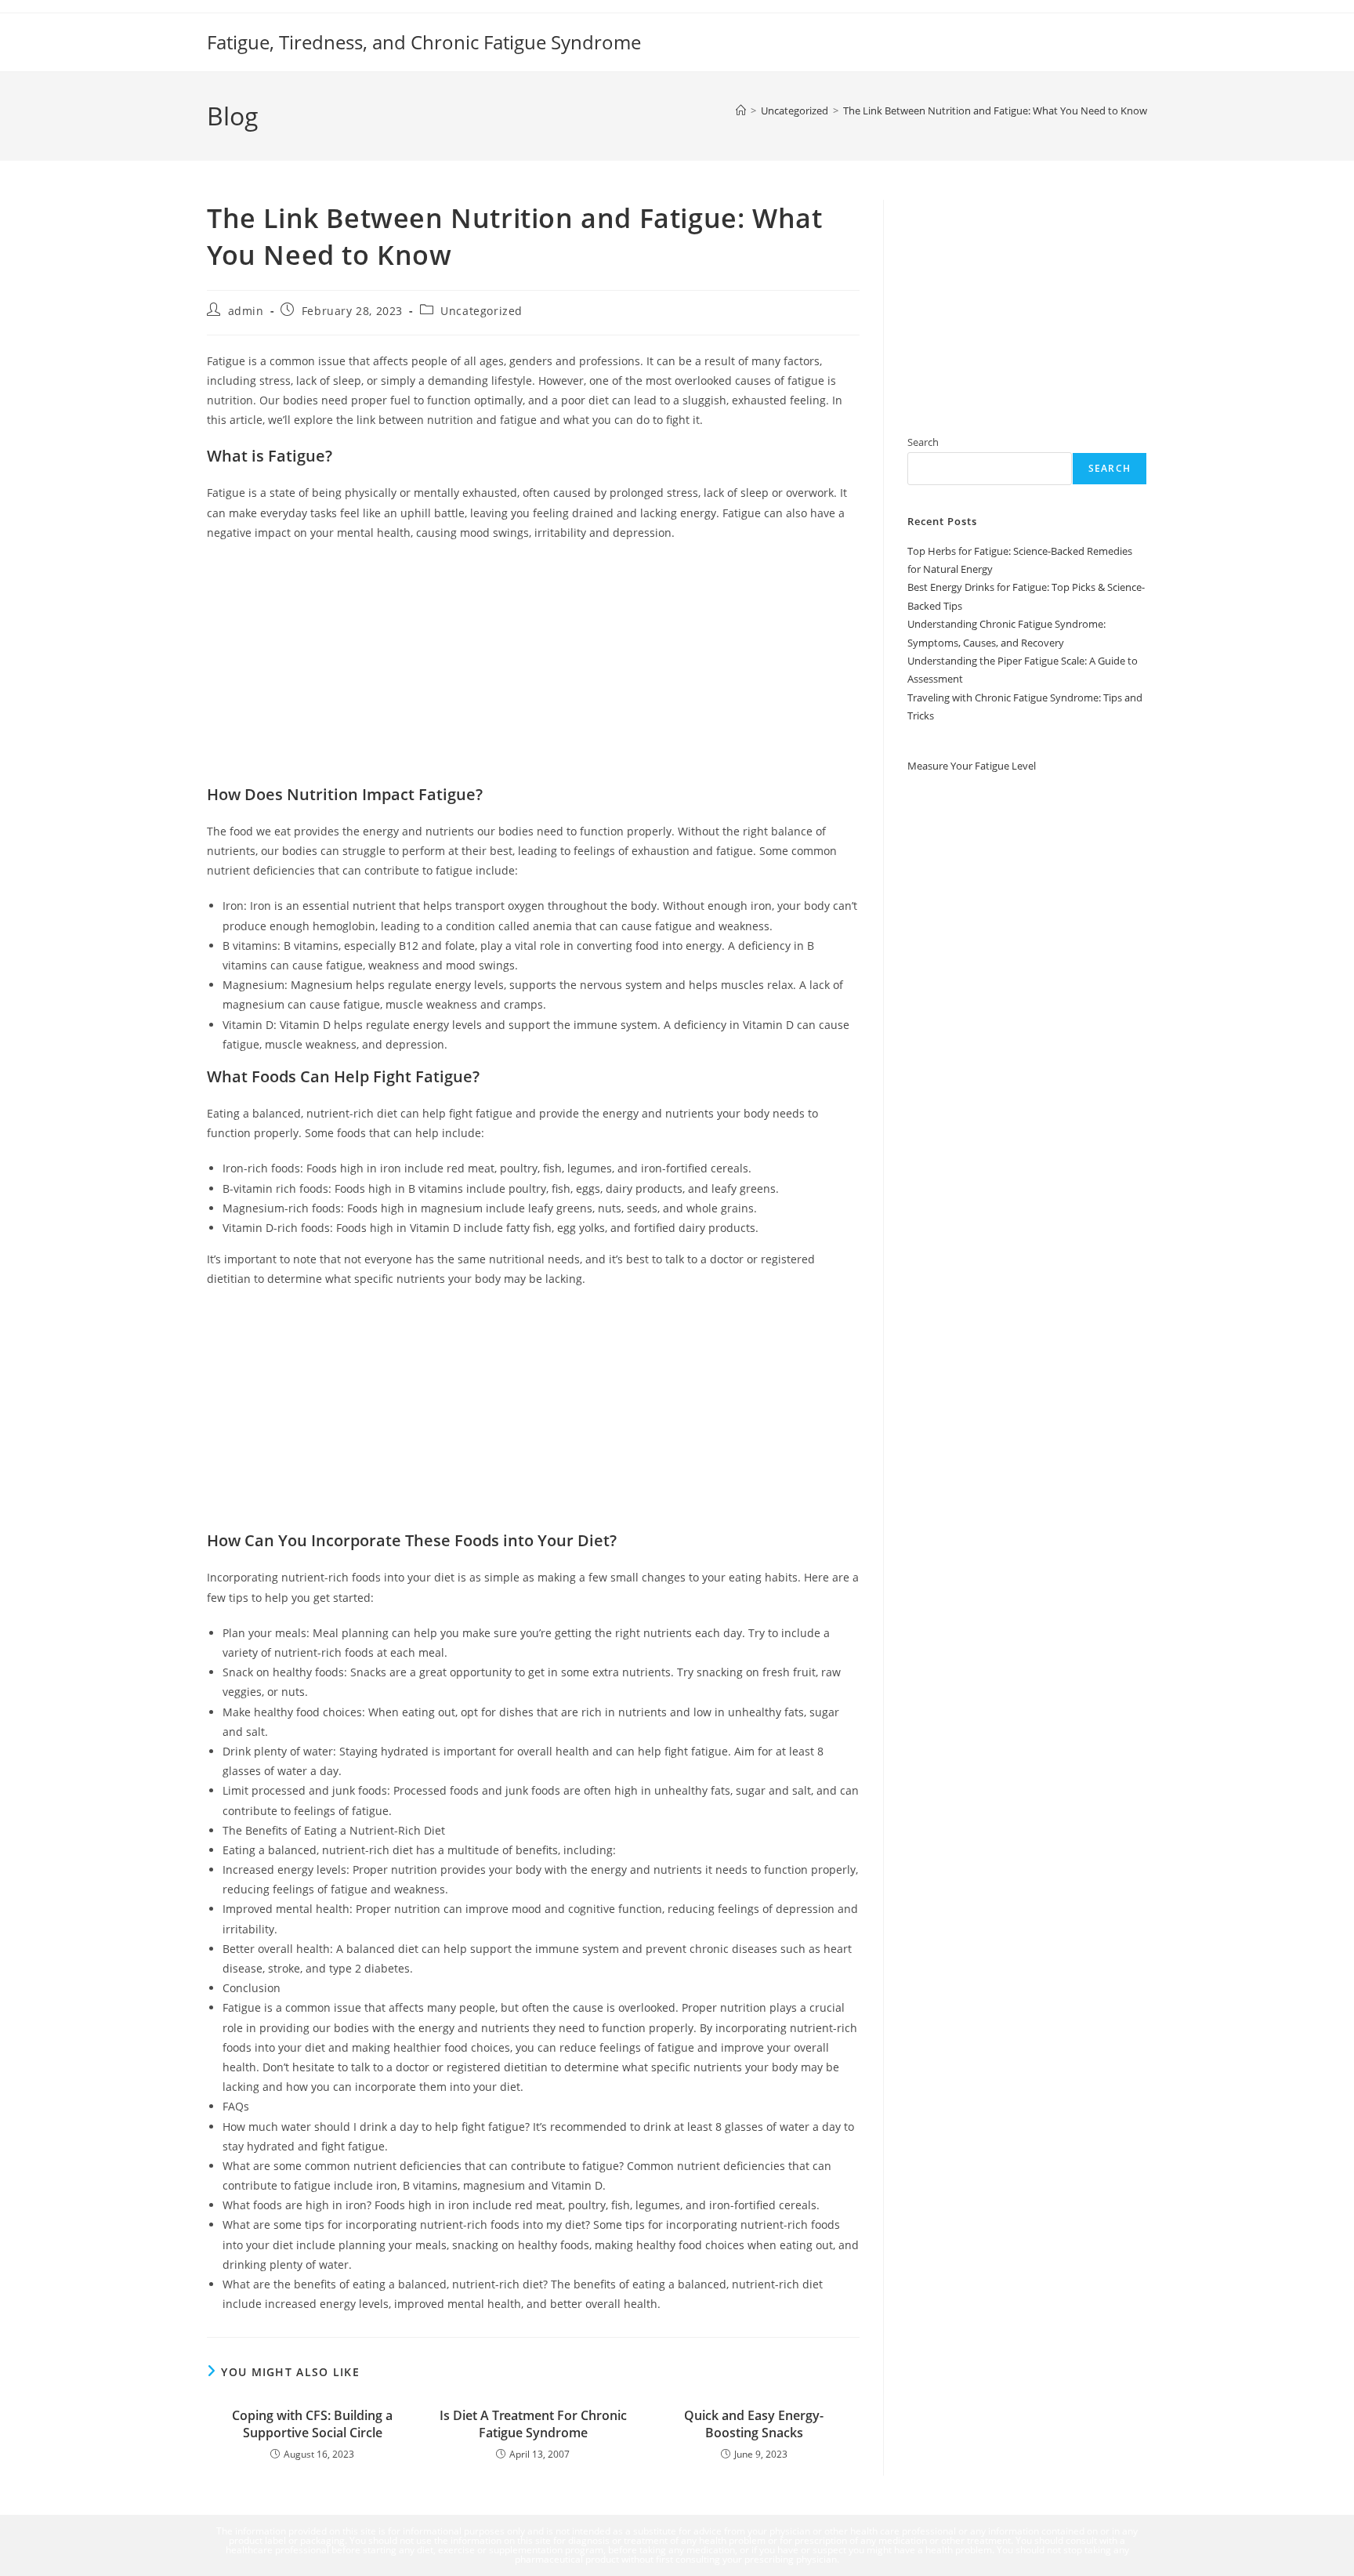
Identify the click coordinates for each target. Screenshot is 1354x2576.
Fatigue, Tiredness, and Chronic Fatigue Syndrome (424, 42)
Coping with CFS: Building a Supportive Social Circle (312, 2424)
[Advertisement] (533, 668)
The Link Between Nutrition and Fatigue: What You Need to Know (995, 111)
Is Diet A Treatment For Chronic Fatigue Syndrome (533, 2424)
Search (923, 442)
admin (246, 311)
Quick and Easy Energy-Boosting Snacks (754, 2424)
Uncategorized (482, 311)
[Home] (741, 111)
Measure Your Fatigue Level (972, 765)
